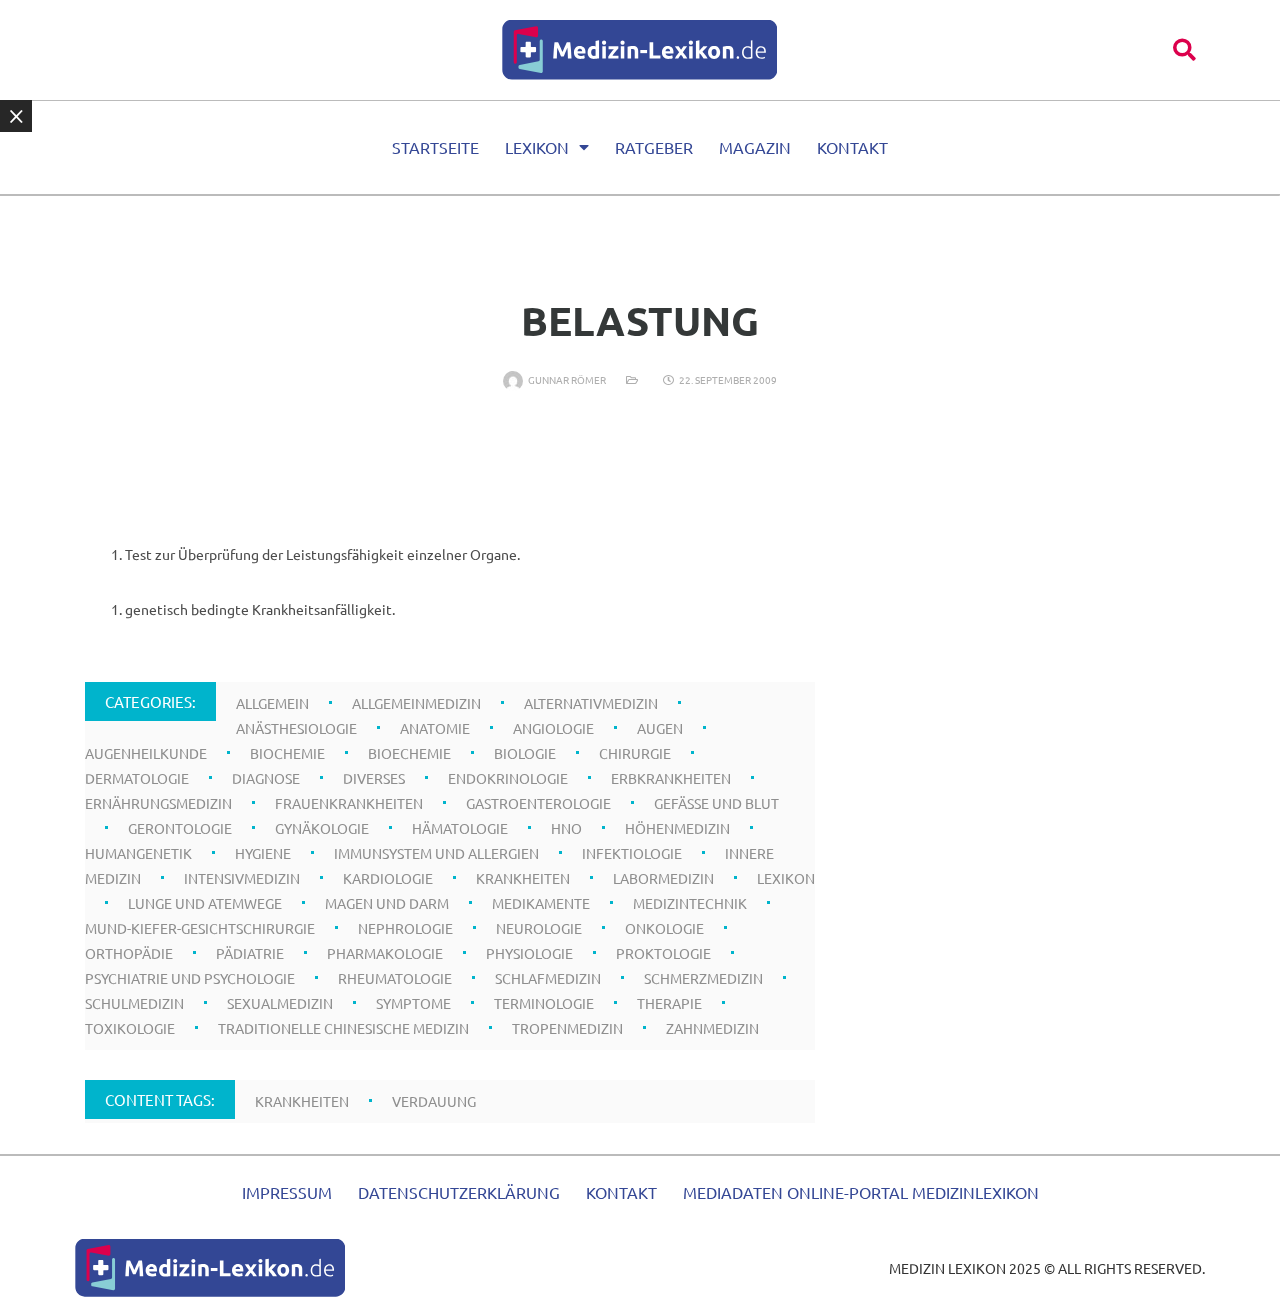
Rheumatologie (395, 978)
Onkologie (664, 928)
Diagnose (266, 778)
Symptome (413, 1003)
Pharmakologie (385, 953)
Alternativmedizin (591, 703)
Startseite (435, 147)
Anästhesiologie (296, 728)
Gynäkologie (322, 828)
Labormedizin (663, 878)
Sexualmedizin (280, 1003)
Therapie (669, 1003)
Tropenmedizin (567, 1028)
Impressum (287, 1192)
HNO (566, 828)
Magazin (755, 147)
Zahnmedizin (712, 1028)
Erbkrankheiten (671, 778)
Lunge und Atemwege (205, 903)
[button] (1184, 49)
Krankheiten (523, 878)
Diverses (374, 778)
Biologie (525, 753)
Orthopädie (129, 953)
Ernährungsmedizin (158, 803)
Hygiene (263, 853)
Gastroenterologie (538, 803)
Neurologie (539, 928)
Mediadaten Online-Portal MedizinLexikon (861, 1192)
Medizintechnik (690, 903)
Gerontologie (180, 828)
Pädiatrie (250, 953)
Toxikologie (130, 1028)
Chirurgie (635, 753)
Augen (660, 728)
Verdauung (434, 1101)
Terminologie (544, 1003)
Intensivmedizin (242, 878)
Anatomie (435, 728)
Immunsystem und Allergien (436, 853)
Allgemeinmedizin (416, 703)
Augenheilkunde (146, 753)
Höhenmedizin (677, 828)
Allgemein (272, 703)
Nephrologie (405, 928)
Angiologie (553, 728)
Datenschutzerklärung (459, 1192)
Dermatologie (137, 778)
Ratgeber (654, 147)
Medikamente (541, 903)
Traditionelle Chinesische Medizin (343, 1028)
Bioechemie (409, 753)
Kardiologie (388, 878)
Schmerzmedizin (703, 978)
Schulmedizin (134, 1003)
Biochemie (287, 753)
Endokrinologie (508, 778)
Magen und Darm (387, 903)
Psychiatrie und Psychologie (190, 978)
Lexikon (537, 147)
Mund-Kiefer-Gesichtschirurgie (200, 928)
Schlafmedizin (548, 978)
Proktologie (663, 953)
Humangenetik (138, 853)
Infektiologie (632, 853)
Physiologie (529, 953)
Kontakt (852, 147)
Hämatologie (460, 828)
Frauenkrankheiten (349, 803)
